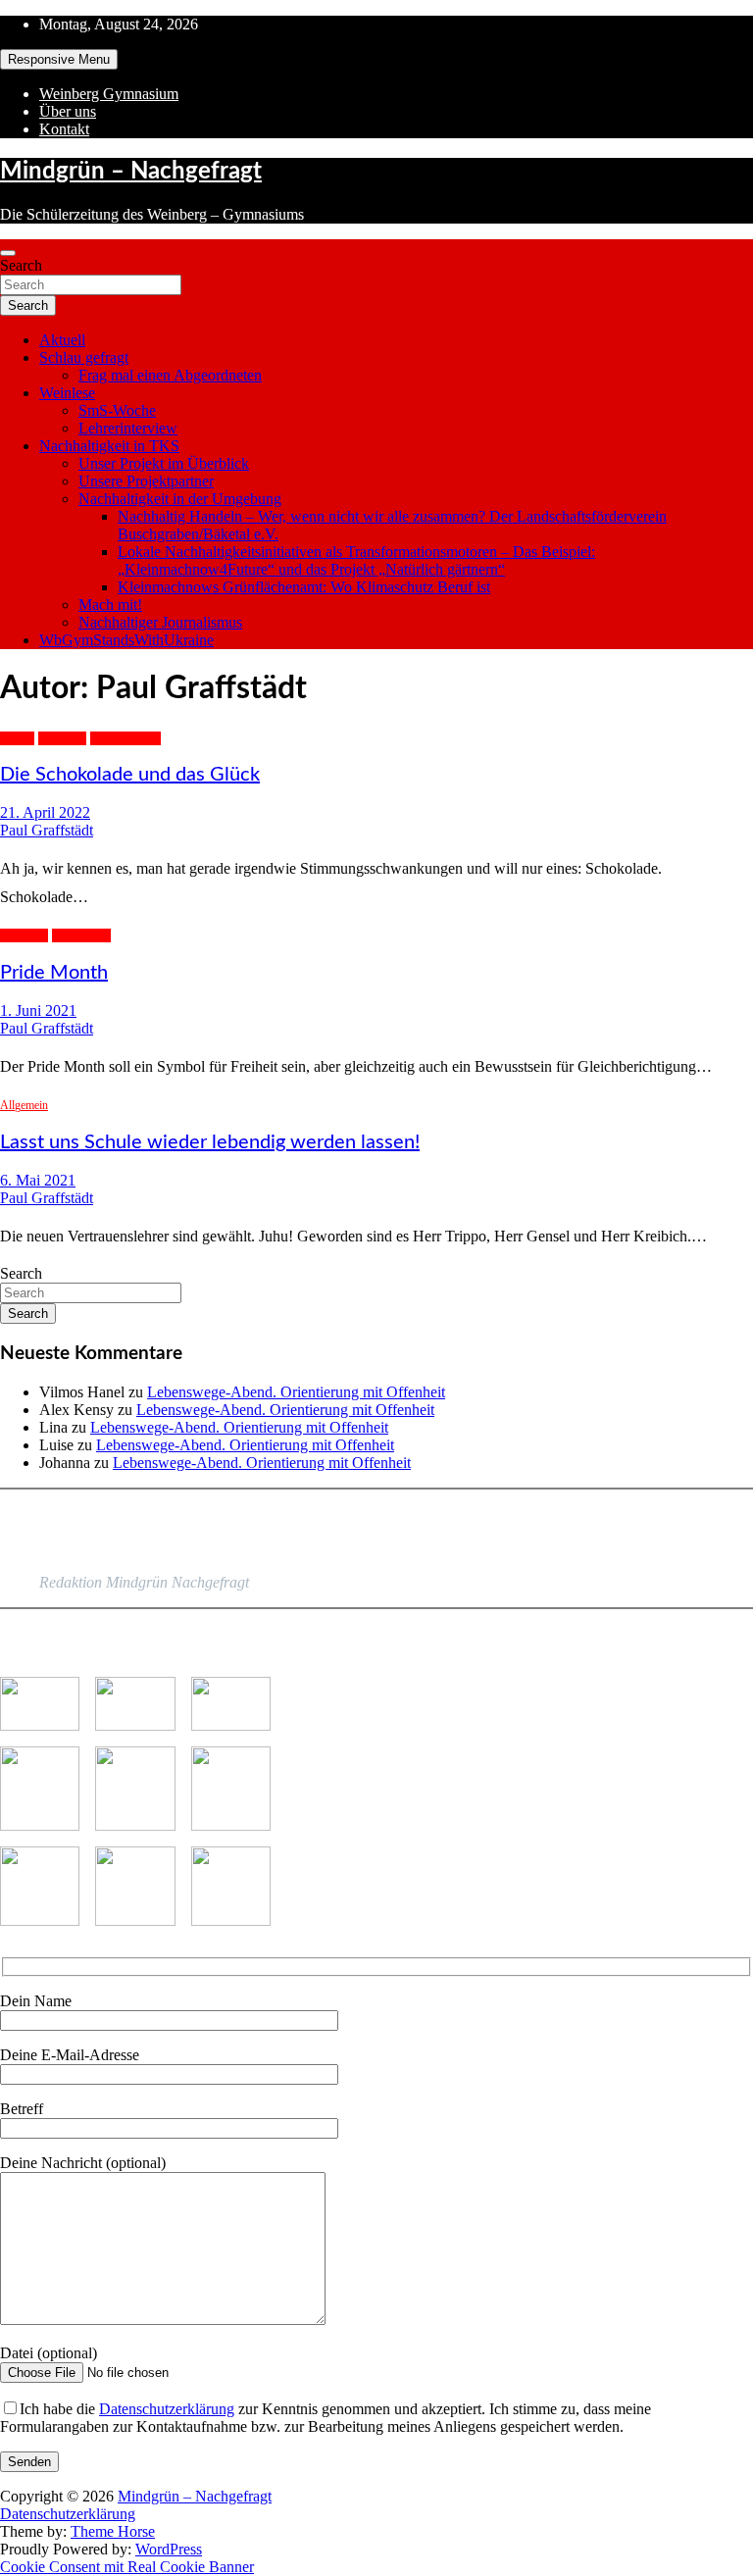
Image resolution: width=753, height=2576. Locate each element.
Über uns (68, 111)
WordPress (169, 2549)
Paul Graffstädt (47, 830)
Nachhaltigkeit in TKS (109, 446)
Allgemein (62, 738)
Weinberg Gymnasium (109, 94)
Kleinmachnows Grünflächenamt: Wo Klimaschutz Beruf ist (304, 587)
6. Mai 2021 (38, 1180)
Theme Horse (113, 2531)
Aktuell (62, 340)
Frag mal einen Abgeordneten (170, 375)
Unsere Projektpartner (146, 481)
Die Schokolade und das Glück (130, 775)
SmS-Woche (117, 410)
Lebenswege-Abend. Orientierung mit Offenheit (296, 1392)
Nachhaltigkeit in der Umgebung (180, 499)
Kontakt (64, 129)
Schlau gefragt (84, 357)
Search (21, 265)
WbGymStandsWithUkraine (126, 640)
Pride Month (81, 935)
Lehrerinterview (128, 428)
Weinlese (67, 393)
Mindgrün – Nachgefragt (131, 172)
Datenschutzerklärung (167, 2409)
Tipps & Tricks (125, 738)
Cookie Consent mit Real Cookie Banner (127, 2567)
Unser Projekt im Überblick (164, 463)
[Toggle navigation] (8, 253)
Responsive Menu (59, 59)
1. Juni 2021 (38, 1010)
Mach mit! (110, 605)
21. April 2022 (45, 812)
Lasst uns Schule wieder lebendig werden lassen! (210, 1142)
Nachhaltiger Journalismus (160, 622)
